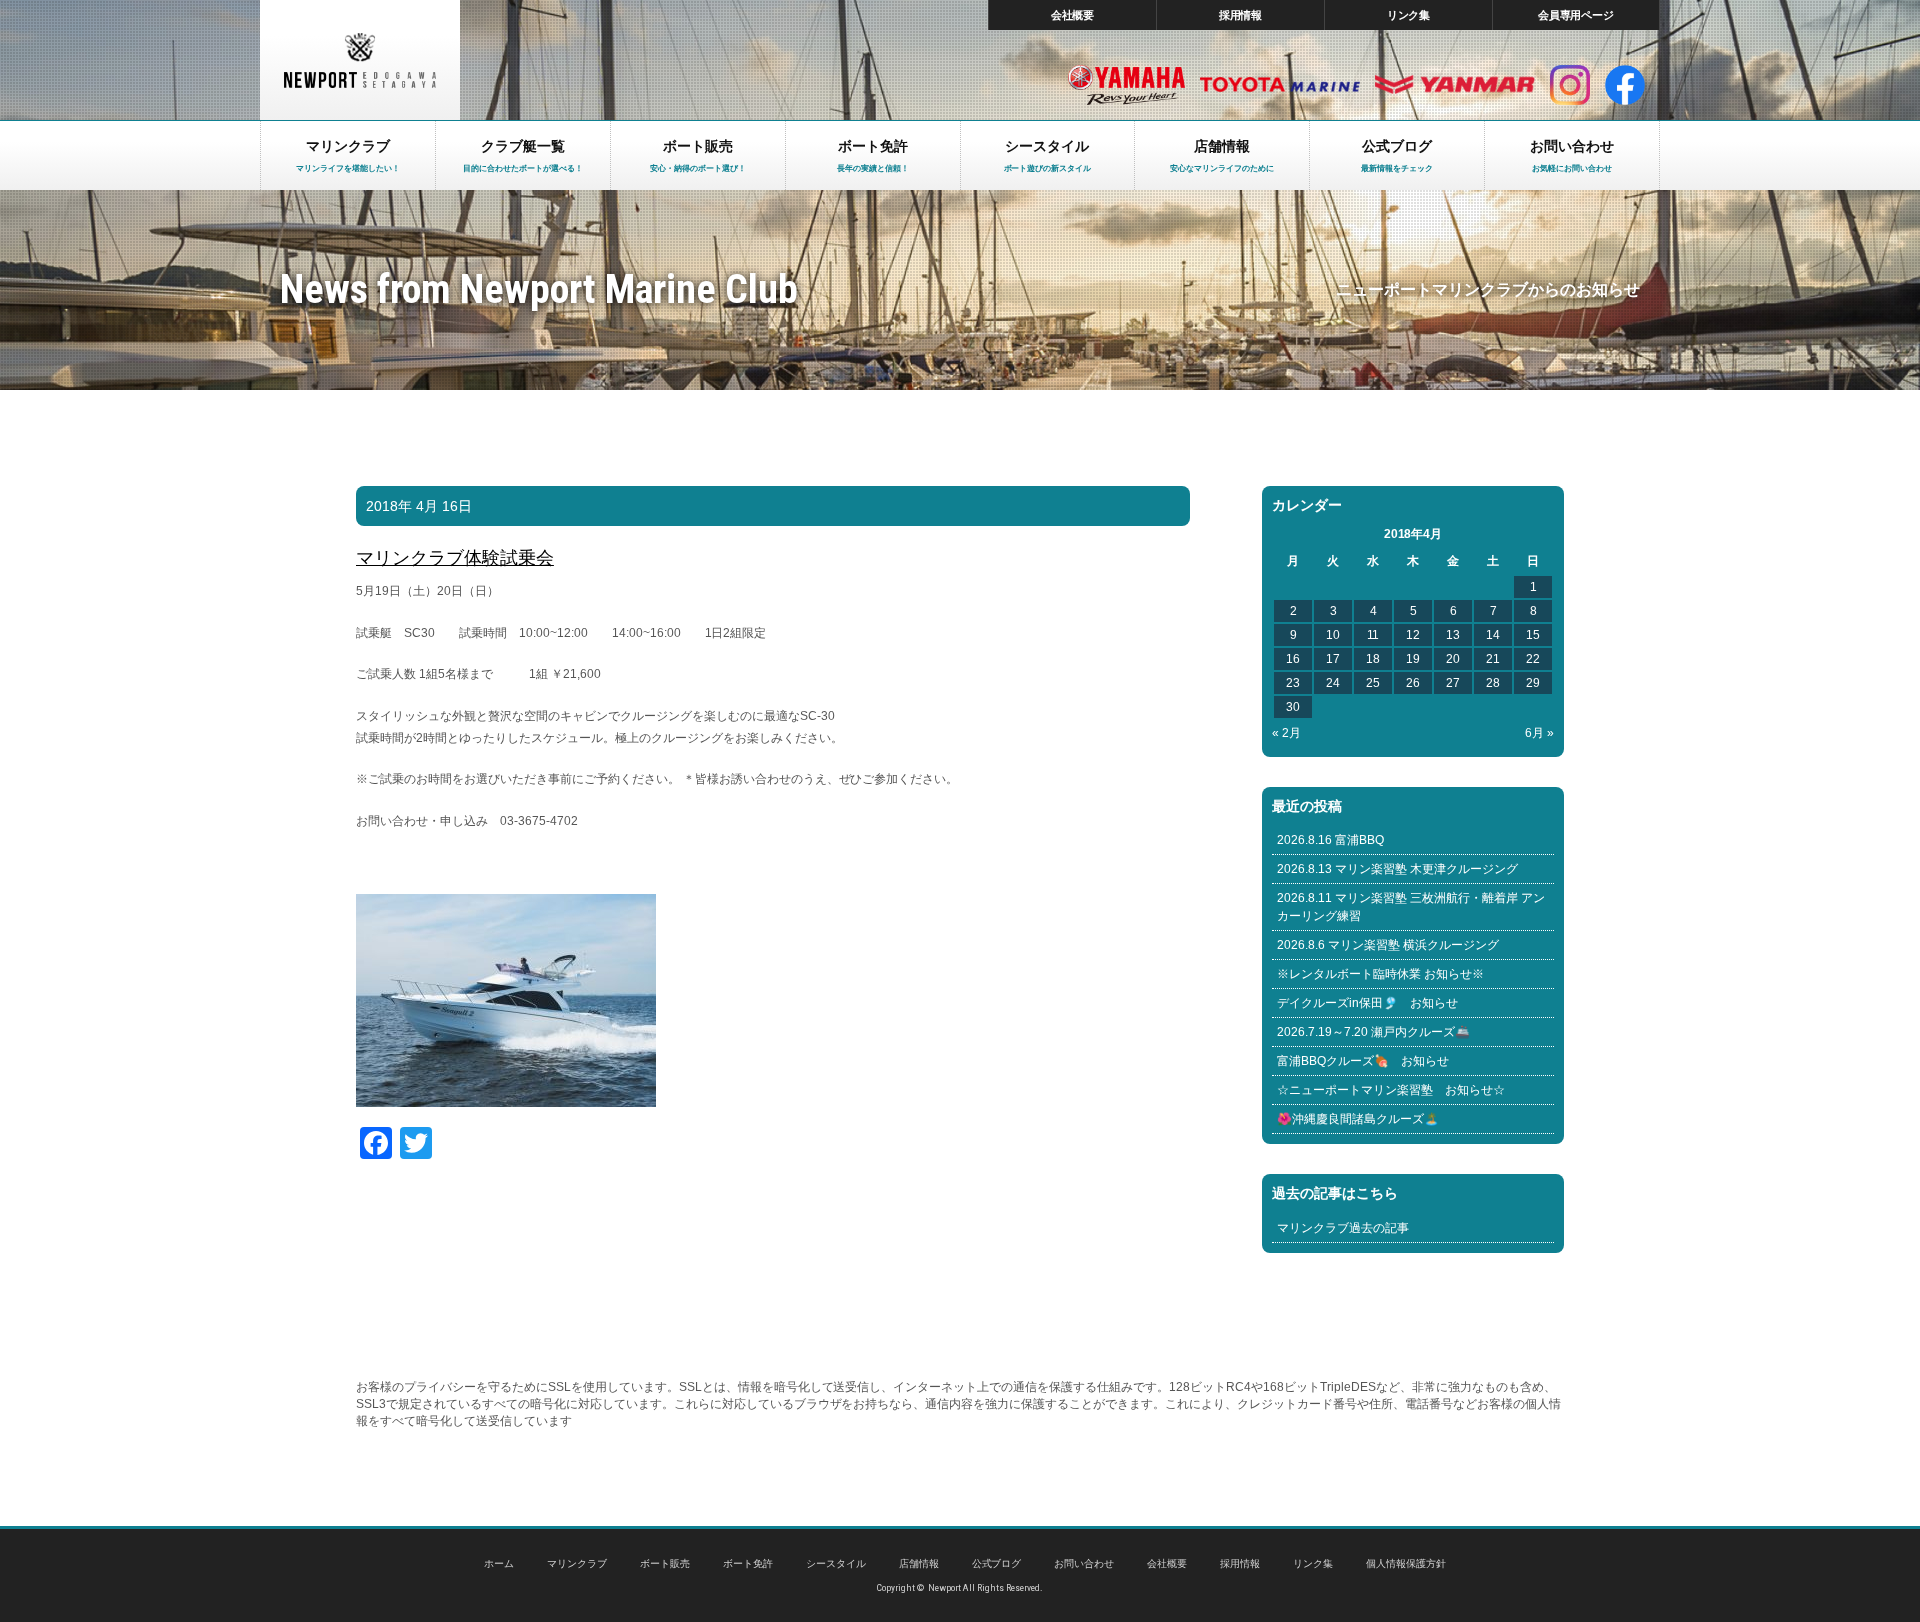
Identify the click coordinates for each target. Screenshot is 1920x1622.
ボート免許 (748, 1563)
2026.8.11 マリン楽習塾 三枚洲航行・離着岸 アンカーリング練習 (1411, 907)
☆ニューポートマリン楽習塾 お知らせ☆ (1391, 1090)
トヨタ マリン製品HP (1280, 85)
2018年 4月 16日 (419, 506)
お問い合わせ (1084, 1563)
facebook (1625, 85)
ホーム (499, 1563)
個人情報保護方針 (1406, 1563)
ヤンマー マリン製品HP (1455, 85)
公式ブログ (997, 1563)
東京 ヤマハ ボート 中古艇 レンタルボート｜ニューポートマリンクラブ (360, 60)
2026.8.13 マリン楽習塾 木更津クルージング (1397, 869)
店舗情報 (919, 1563)
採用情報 (1241, 15)
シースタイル (836, 1563)
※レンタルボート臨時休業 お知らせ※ (1380, 974)
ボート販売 (665, 1563)
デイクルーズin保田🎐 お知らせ (1367, 1003)
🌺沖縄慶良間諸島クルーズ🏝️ (1358, 1119)
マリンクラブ (577, 1563)
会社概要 (1073, 15)
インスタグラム (1570, 85)
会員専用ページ (1576, 15)
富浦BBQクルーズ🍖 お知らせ (1363, 1061)
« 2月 (1286, 733)
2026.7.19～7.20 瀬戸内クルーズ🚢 (1373, 1032)
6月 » (1539, 733)
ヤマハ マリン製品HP (1126, 85)
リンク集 (1409, 15)
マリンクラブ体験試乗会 (455, 558)
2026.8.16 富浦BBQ (1330, 840)
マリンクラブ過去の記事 (1343, 1228)
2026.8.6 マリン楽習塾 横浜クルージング (1388, 945)
